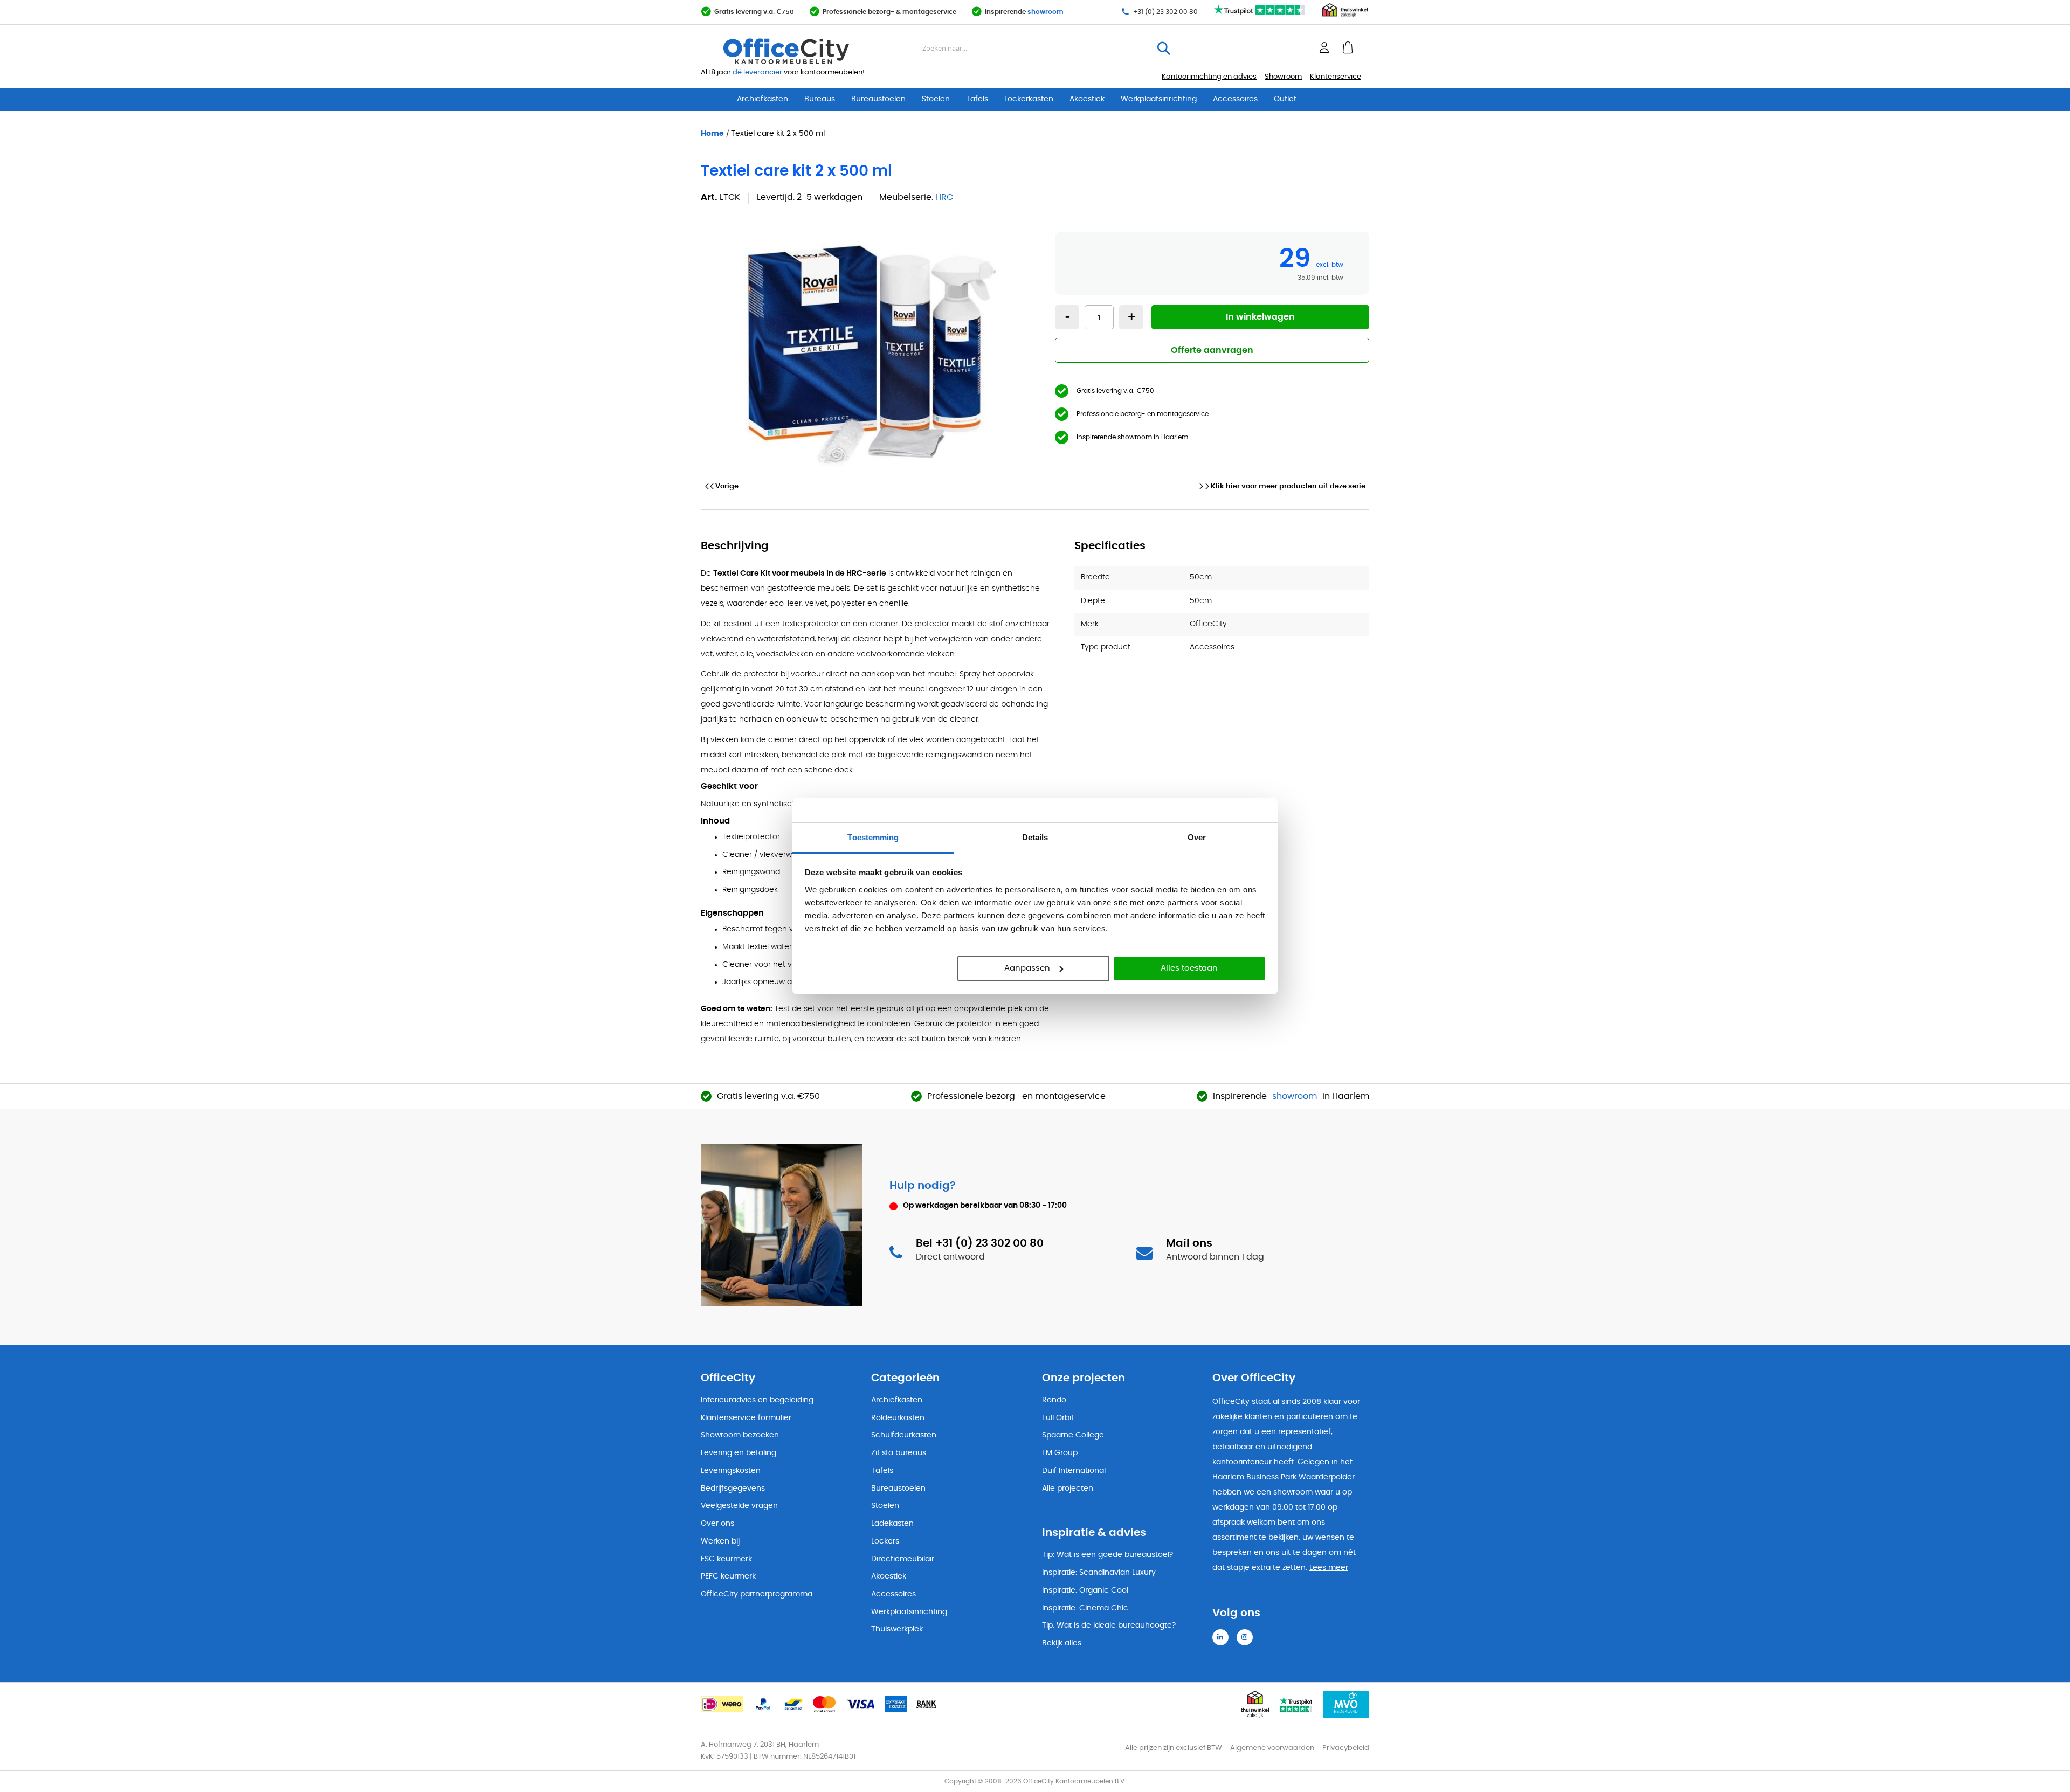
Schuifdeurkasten (904, 1435)
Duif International (1074, 1471)
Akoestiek (1087, 99)
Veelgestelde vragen (739, 1506)
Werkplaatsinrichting (1159, 99)
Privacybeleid (1346, 1748)
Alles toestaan (1189, 968)
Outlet (1285, 99)
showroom (1046, 12)
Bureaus (820, 99)
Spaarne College (1073, 1435)
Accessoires (1235, 99)
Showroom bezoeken (740, 1435)
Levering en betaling (739, 1453)
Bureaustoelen (878, 99)
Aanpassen (1027, 968)
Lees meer (1329, 1568)
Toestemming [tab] (873, 837)
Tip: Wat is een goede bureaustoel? (1108, 1555)
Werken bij (720, 1541)
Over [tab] (1197, 837)
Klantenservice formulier (746, 1418)
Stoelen (936, 99)
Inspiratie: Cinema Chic (1085, 1608)
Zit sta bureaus (899, 1453)
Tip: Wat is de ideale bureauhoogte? (1109, 1625)
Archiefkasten (763, 99)
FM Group (1060, 1453)
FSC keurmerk (726, 1559)
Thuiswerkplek (897, 1629)
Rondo (1054, 1400)
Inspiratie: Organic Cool (1085, 1590)
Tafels (977, 99)
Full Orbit (1058, 1418)
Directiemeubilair (903, 1559)
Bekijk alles (1062, 1643)
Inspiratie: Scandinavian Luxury (1099, 1573)
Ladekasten (892, 1524)
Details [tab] (1035, 837)
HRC (944, 197)
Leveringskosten (731, 1471)
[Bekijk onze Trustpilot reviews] (1260, 15)
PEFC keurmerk (728, 1576)
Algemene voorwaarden (1272, 1748)
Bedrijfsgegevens (733, 1489)
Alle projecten (1068, 1489)
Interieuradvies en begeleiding (757, 1400)
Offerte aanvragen (1212, 350)
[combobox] (1047, 48)
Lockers (885, 1541)
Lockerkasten (1029, 99)
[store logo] (812, 51)
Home (712, 133)
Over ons (717, 1524)
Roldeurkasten (898, 1418)
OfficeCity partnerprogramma (757, 1594)
